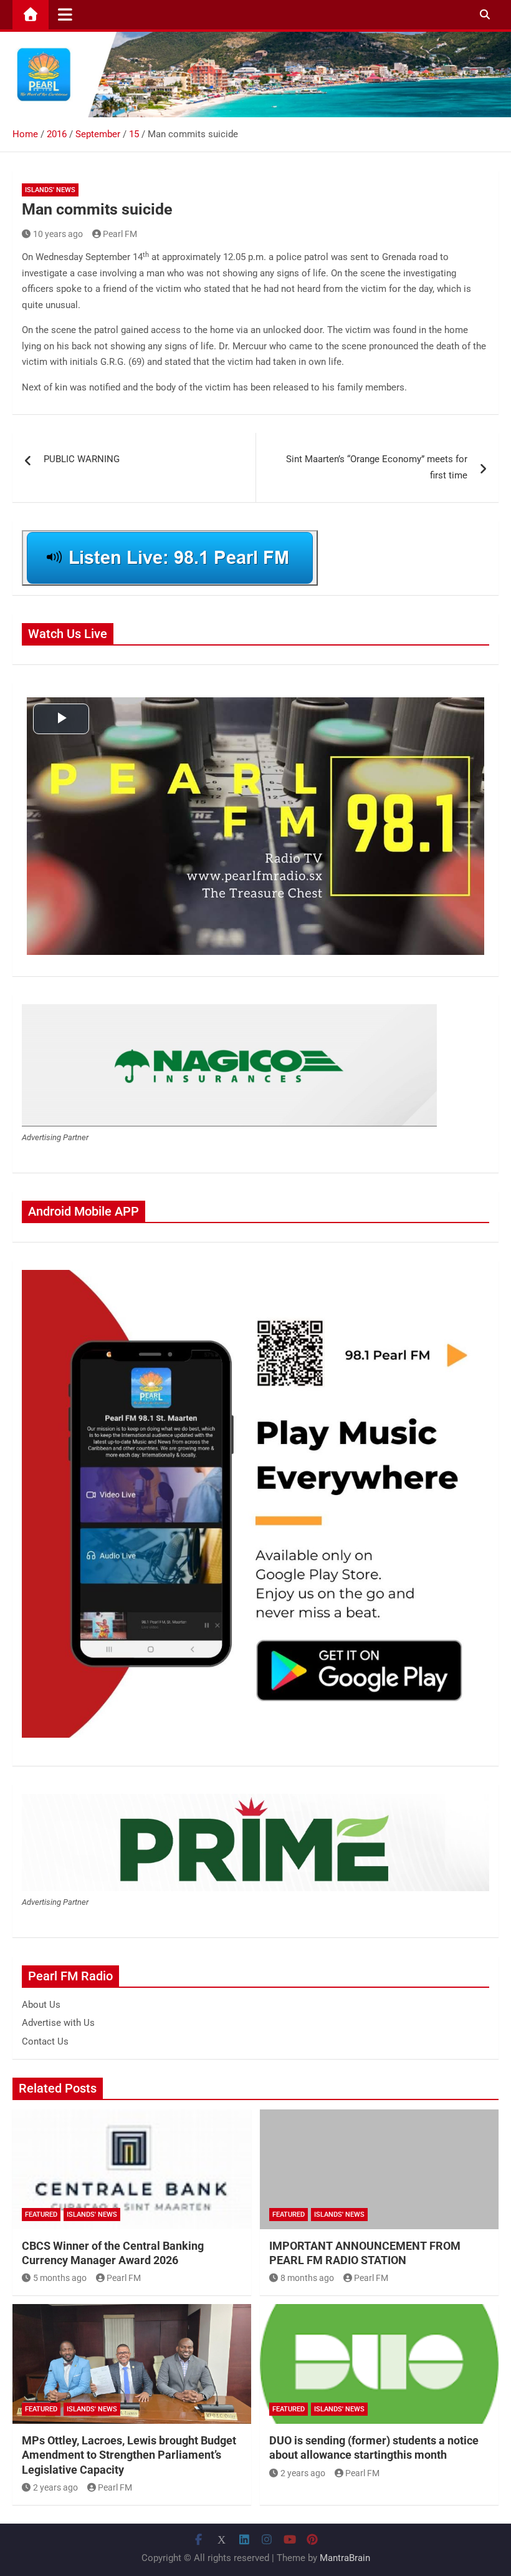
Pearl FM (120, 234)
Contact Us (45, 2041)
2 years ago (55, 2487)
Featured (41, 2215)
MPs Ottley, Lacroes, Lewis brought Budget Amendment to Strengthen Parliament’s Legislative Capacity (129, 2455)
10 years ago (58, 234)
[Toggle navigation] (65, 14)
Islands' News (50, 190)
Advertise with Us (58, 2023)
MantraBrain (345, 2558)
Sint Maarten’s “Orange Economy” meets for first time (377, 467)
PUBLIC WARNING (82, 459)
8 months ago (307, 2278)
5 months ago (60, 2278)
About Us (41, 2005)
